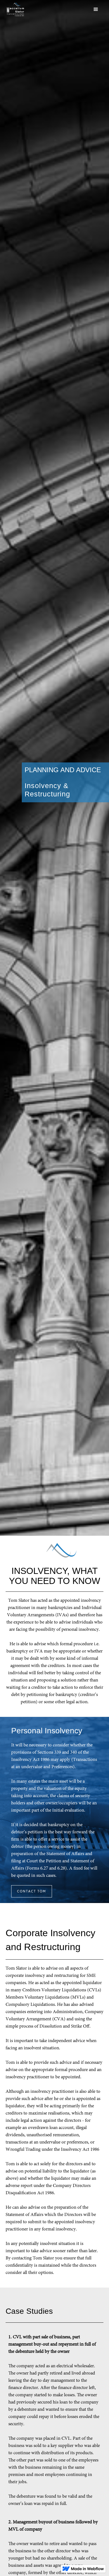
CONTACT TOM (32, 1891)
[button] (71, 9)
